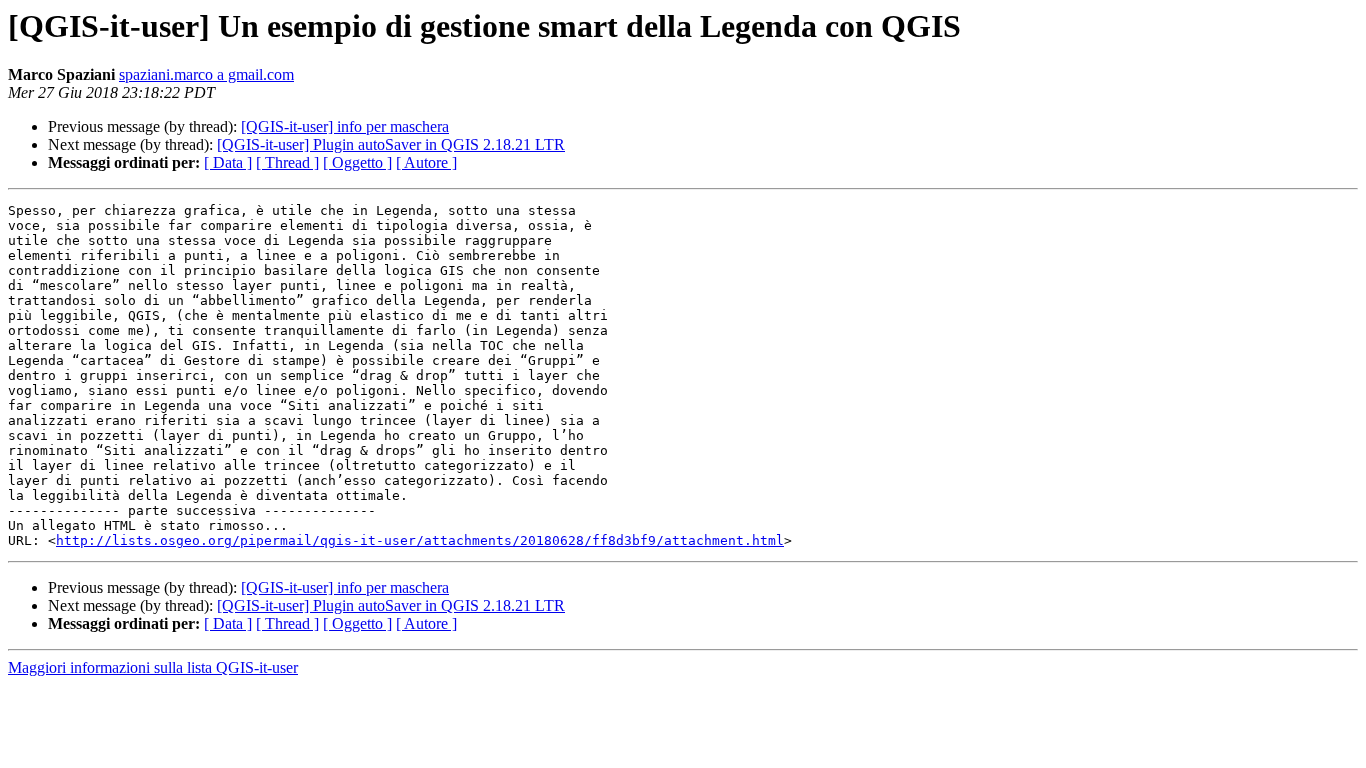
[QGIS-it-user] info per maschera (345, 126)
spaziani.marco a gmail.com (206, 74)
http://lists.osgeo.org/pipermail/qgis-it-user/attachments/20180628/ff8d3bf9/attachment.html (420, 540)
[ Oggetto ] (357, 162)
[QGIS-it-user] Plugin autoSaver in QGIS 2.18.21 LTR (391, 144)
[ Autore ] (426, 162)
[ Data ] (228, 162)
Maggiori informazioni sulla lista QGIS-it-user (153, 667)
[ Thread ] (287, 162)
